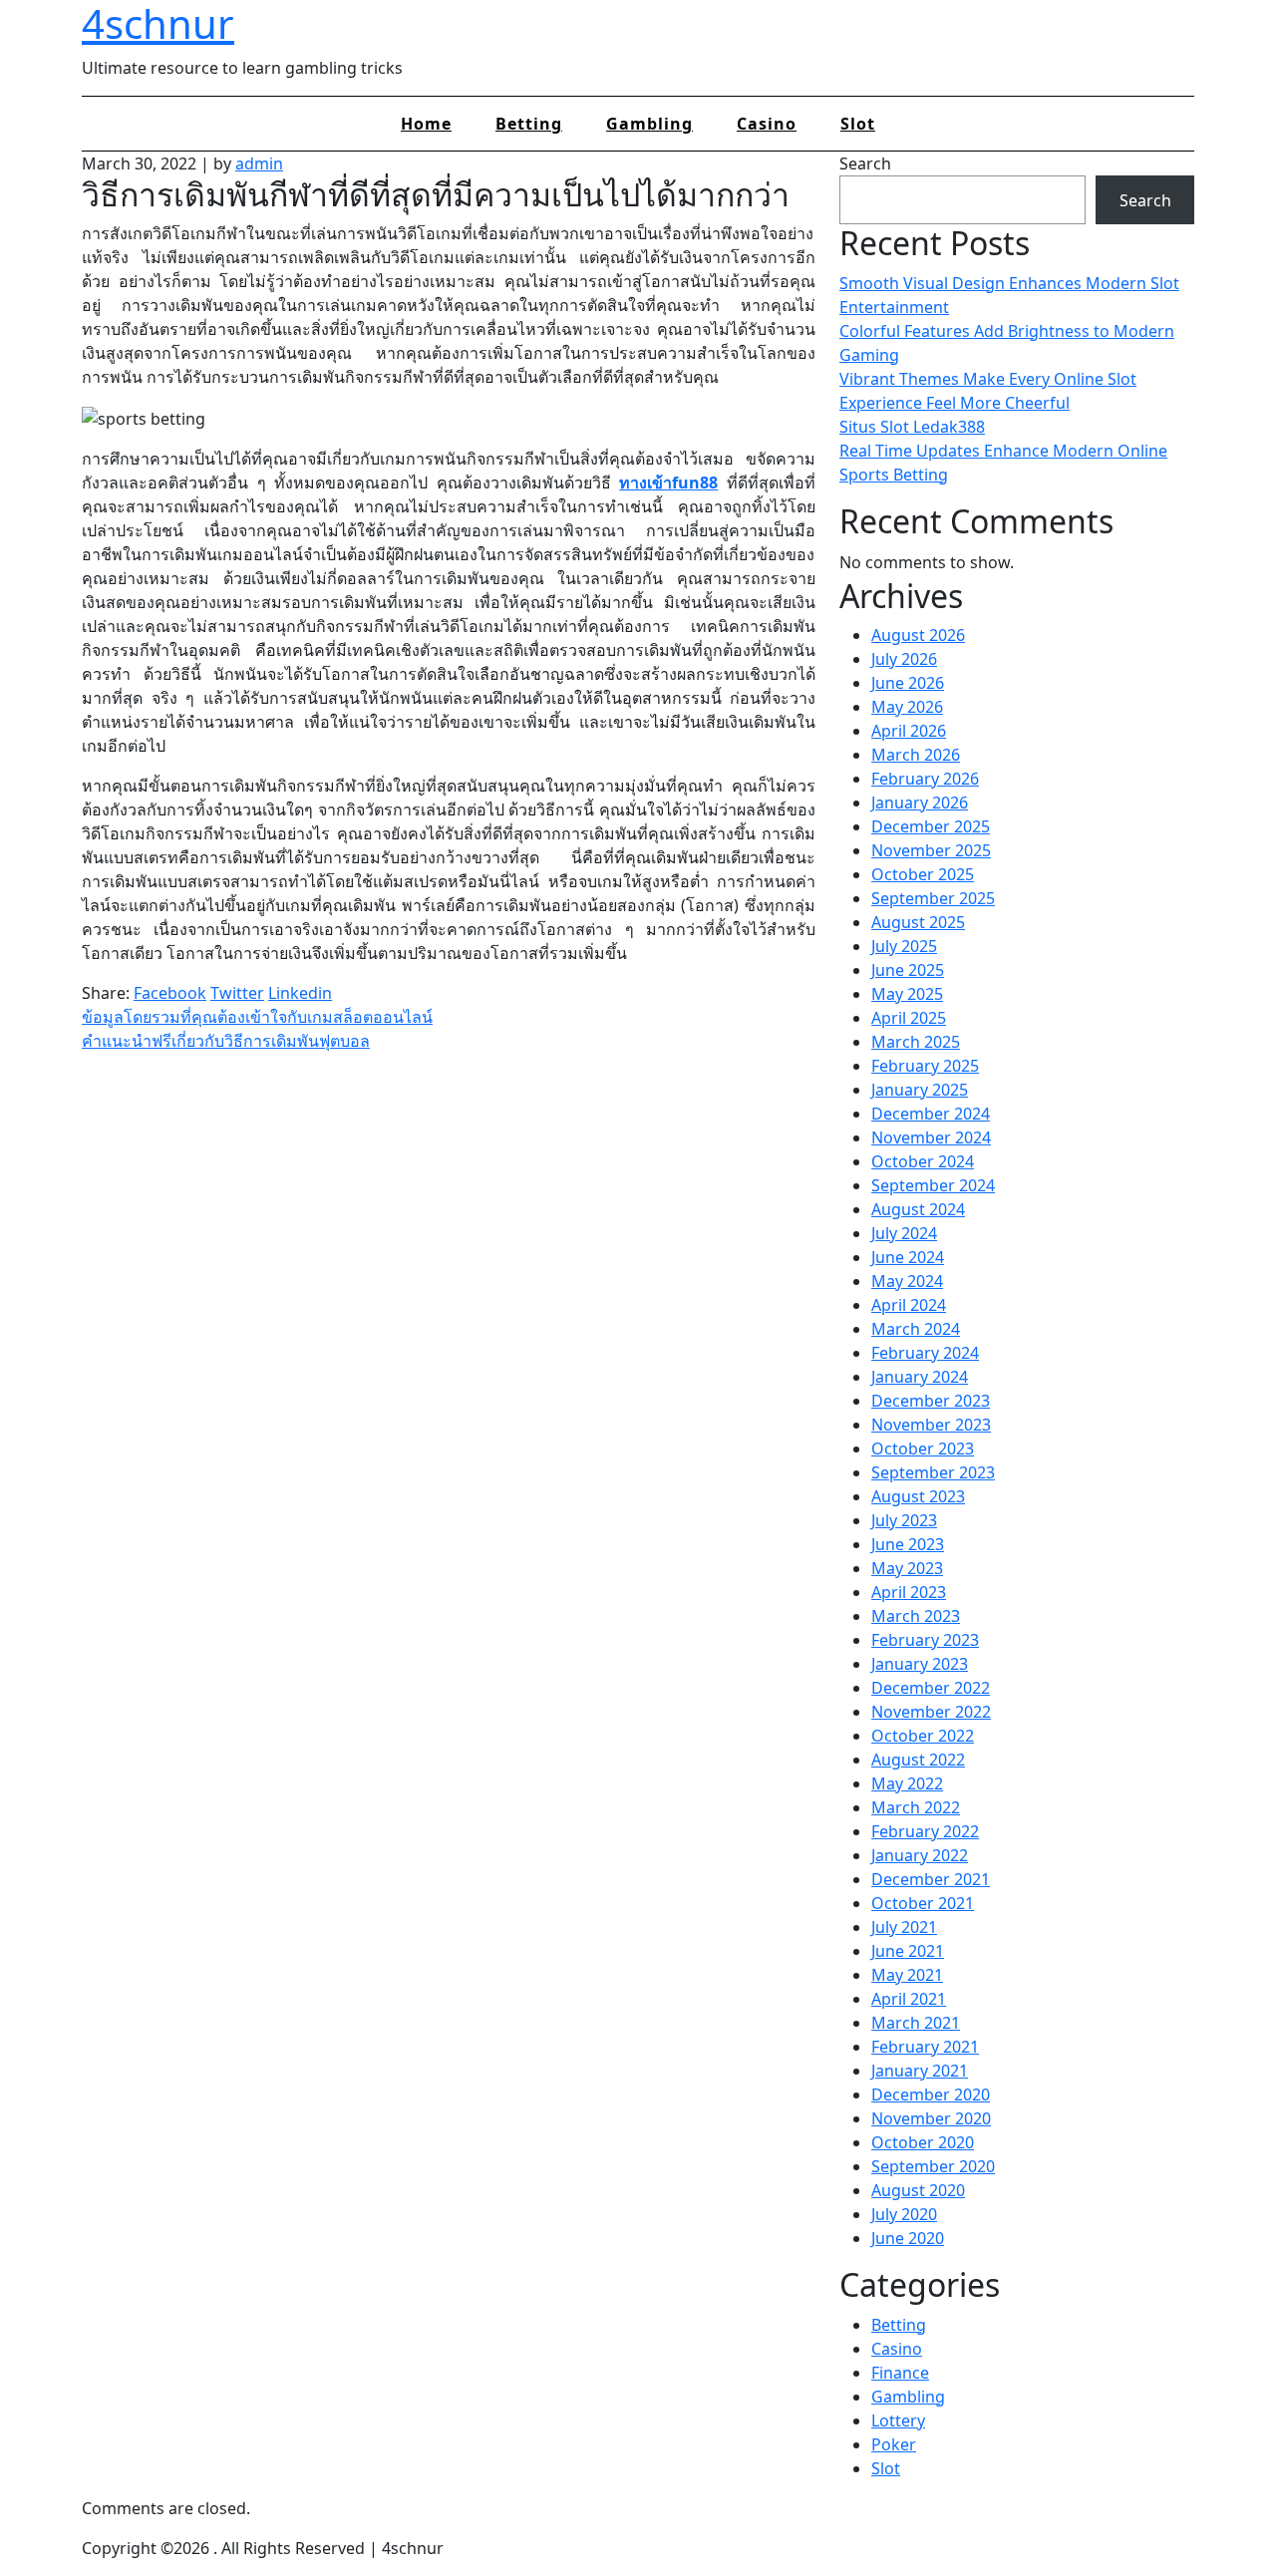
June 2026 (908, 683)
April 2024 (909, 1305)
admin (259, 163)
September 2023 (933, 1472)
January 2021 (920, 2071)
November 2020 (931, 2118)
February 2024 (925, 1353)
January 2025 (920, 1090)
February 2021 (925, 2047)
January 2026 (920, 803)
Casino (767, 124)
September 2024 (933, 1185)
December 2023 (931, 1401)
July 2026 (904, 659)
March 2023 (916, 1616)
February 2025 (925, 1066)
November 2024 (931, 1137)
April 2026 (909, 731)
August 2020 (918, 2190)
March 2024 (916, 1329)
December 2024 (931, 1114)
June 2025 (908, 970)
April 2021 (909, 1999)
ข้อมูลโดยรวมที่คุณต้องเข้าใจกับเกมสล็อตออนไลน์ (257, 1017)
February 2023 (925, 1640)
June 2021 (908, 1951)
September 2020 (933, 2166)
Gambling (649, 124)
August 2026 (918, 635)
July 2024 (904, 1233)
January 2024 (920, 1377)
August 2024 (918, 1209)
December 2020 (931, 2094)
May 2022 (907, 1783)
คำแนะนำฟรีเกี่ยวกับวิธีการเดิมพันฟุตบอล (226, 1041)
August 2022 (918, 1760)
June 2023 (908, 1544)
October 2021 (923, 1903)
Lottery (898, 2420)
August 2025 (918, 922)
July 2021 (904, 1927)
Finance (900, 2373)
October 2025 (923, 874)
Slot (858, 124)
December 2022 (931, 1688)
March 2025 (916, 1042)
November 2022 (931, 1712)
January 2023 (920, 1664)
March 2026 (916, 755)
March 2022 (916, 1807)
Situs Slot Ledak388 (912, 427)
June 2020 (908, 2238)
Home (426, 124)
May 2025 (907, 994)
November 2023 (931, 1425)
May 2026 (907, 707)
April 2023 (909, 1592)
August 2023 (918, 1496)
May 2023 (907, 1568)
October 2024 (923, 1161)
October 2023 (923, 1449)
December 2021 (931, 1879)
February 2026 (925, 779)
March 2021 (916, 2023)
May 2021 (907, 1975)
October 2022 (923, 1736)
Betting (529, 124)
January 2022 (920, 1855)
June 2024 (908, 1257)
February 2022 (925, 1831)
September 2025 (933, 898)
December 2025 (931, 826)
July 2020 (904, 2214)
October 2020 (923, 2142)
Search (865, 163)
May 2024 (907, 1281)
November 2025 (931, 850)
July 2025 (904, 946)
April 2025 (909, 1018)
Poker (894, 2444)
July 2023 (904, 1520)
